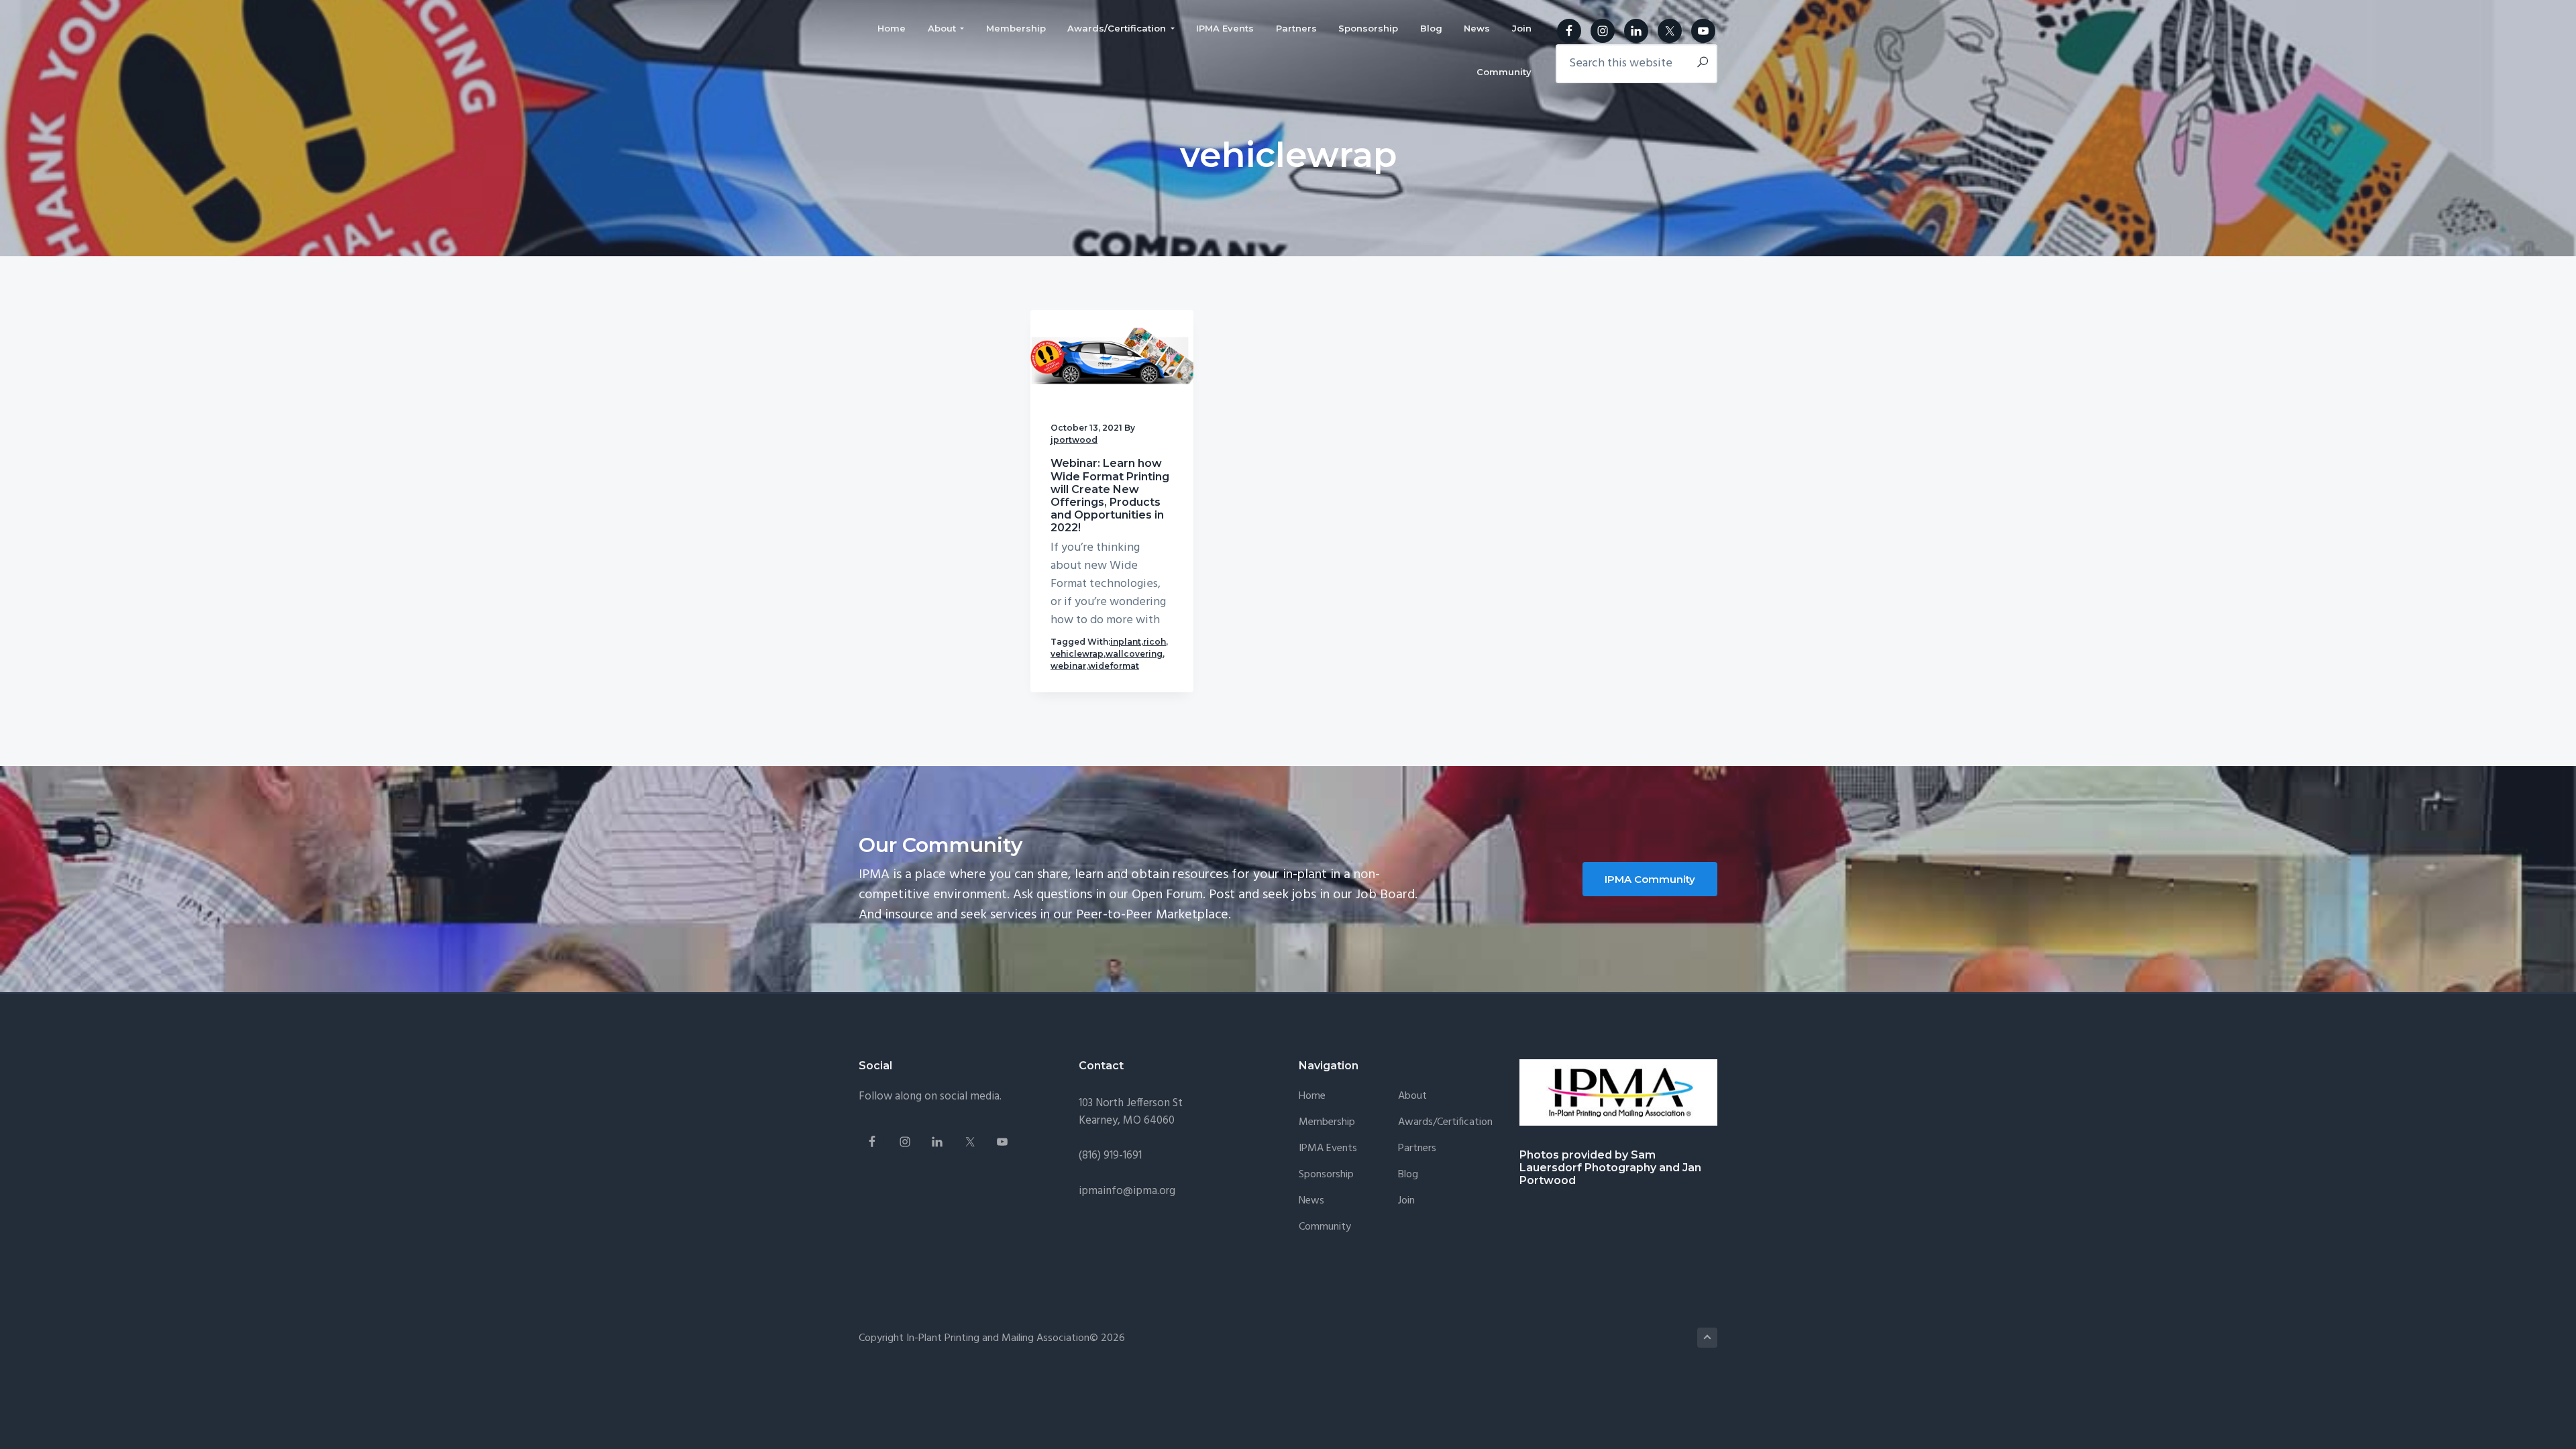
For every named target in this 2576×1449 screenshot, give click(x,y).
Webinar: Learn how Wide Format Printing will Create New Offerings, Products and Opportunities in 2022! (1110, 495)
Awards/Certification (1445, 1123)
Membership (1327, 1123)
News (1311, 1201)
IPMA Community (1650, 879)
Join (1406, 1201)
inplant (1126, 642)
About (1412, 1096)
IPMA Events (1328, 1149)
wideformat (1114, 666)
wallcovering (1134, 654)
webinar (1068, 666)
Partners (1417, 1149)
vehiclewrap (1077, 654)
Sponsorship (1326, 1175)
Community (1325, 1227)
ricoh (1155, 642)
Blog (1408, 1175)
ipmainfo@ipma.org (1127, 1191)
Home (1312, 1096)
